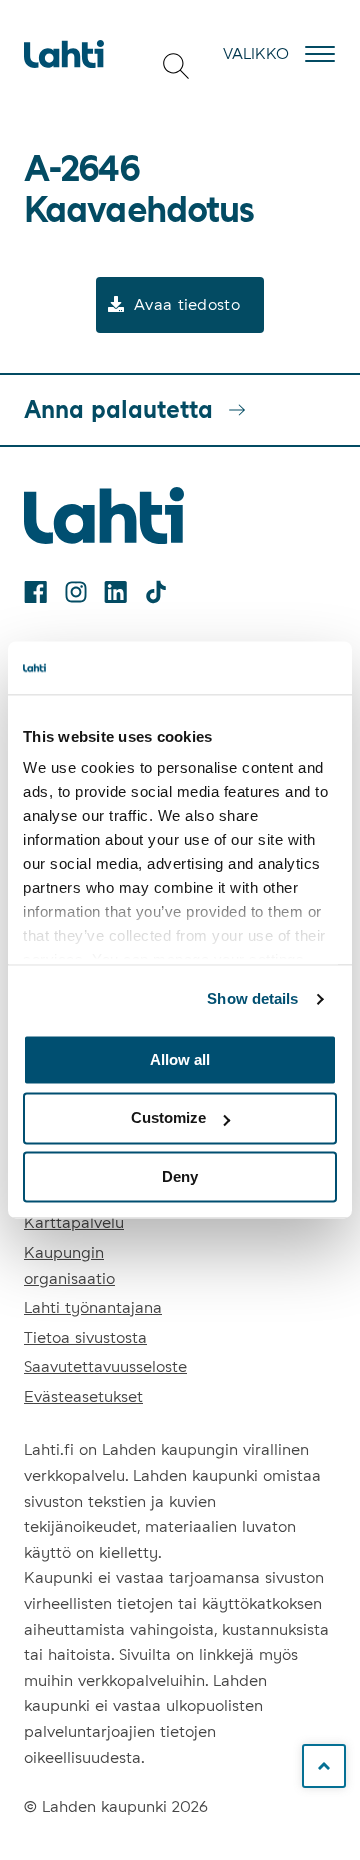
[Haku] (176, 66)
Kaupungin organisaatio (69, 1265)
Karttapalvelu (74, 1222)
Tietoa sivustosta (85, 1337)
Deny (180, 1176)
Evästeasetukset (83, 1396)
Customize (168, 1118)
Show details (252, 998)
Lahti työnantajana (93, 1307)
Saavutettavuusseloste (105, 1366)
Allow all (180, 1059)
